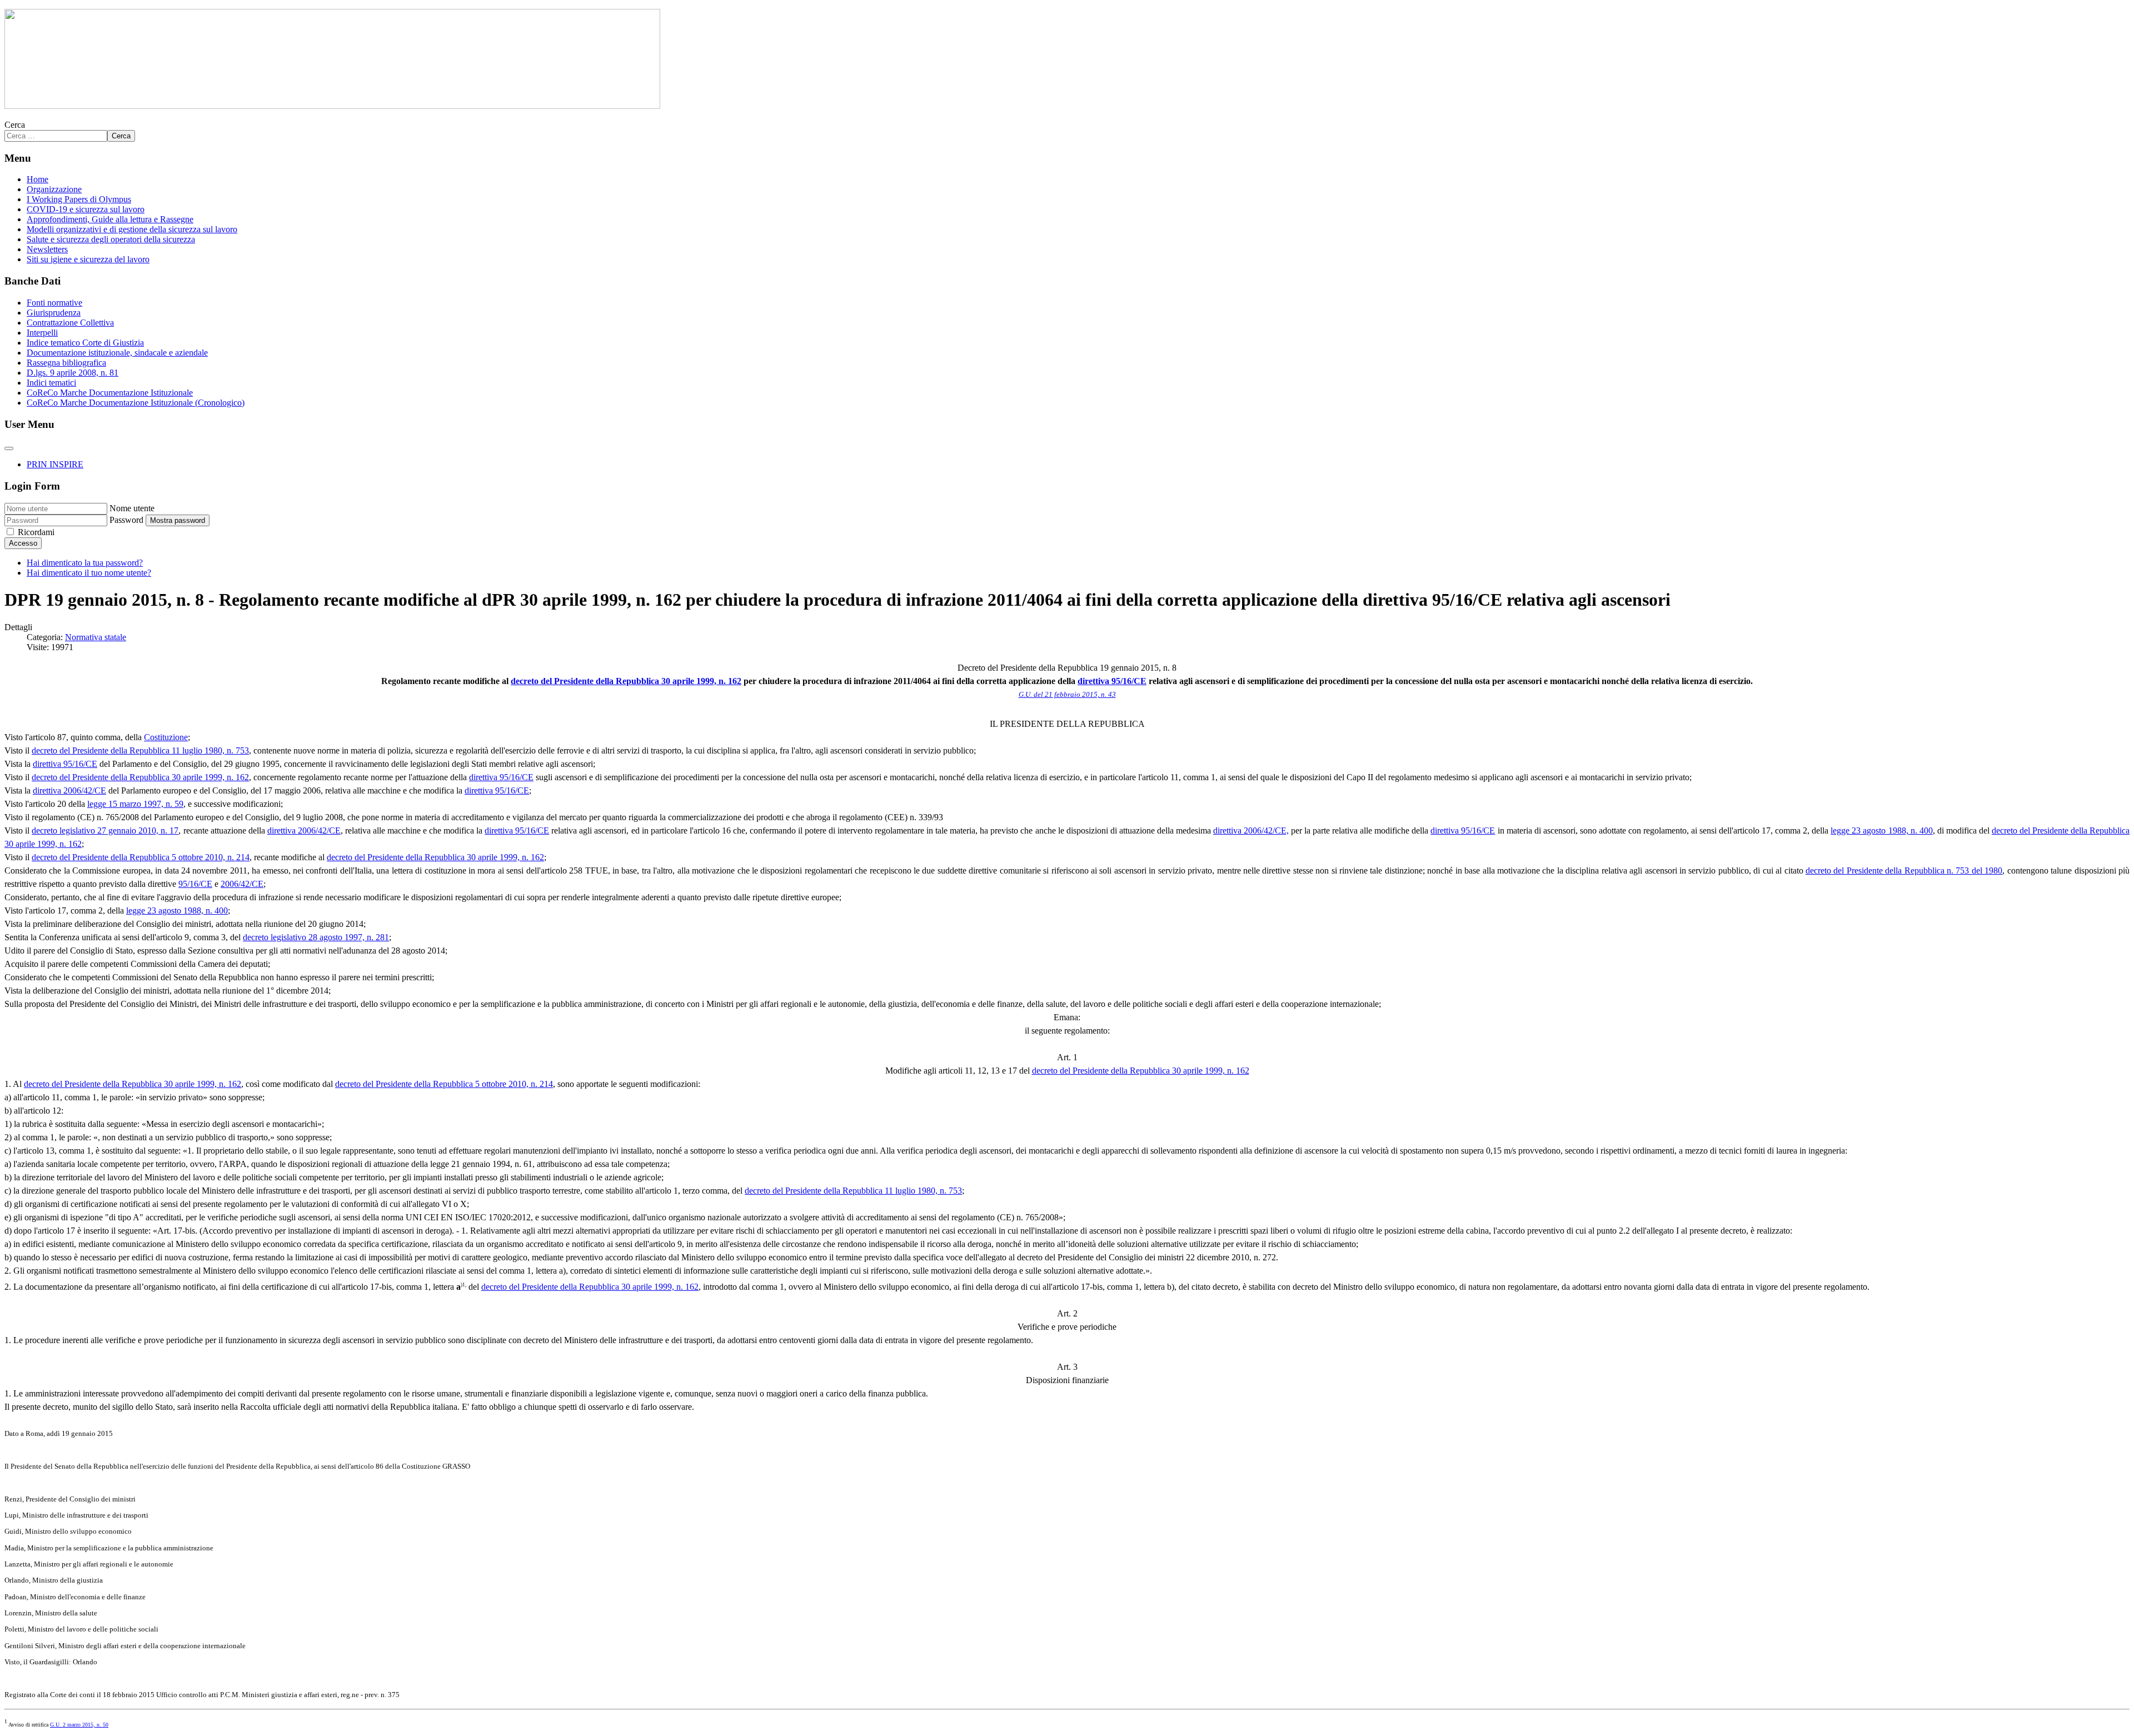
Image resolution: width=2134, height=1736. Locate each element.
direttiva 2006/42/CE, (1251, 830)
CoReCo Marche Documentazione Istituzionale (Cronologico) (136, 403)
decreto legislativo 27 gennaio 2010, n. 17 (105, 830)
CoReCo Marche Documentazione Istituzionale (110, 393)
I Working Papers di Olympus (79, 199)
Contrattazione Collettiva (70, 323)
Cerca (15, 125)
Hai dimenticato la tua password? (85, 563)
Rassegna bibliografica (66, 363)
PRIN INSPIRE (55, 464)
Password (126, 520)
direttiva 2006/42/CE (69, 790)
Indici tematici (51, 383)
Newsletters (47, 249)
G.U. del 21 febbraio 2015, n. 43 (1067, 694)
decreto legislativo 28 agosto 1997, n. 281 (316, 937)
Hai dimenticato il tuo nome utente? (89, 573)
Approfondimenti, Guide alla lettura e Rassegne (110, 219)
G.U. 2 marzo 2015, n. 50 (79, 1725)
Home (38, 179)
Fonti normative (54, 303)
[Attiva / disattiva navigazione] (9, 448)
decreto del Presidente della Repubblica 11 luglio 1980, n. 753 (140, 750)
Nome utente (132, 508)
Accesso (23, 543)
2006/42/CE (242, 884)
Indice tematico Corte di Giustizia (85, 343)
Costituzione (166, 737)
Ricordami (36, 532)
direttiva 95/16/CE (1112, 681)
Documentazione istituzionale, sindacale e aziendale (117, 353)
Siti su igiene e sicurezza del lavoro (88, 259)
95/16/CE (195, 884)
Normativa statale (96, 637)
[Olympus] (332, 106)
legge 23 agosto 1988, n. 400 (1881, 830)
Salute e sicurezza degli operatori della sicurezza (111, 239)
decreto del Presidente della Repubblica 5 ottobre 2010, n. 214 (141, 857)
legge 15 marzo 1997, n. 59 (135, 804)
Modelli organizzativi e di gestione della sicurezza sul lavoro (132, 229)
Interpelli (42, 333)
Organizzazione (54, 189)
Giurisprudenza (54, 313)
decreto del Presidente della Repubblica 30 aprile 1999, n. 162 (626, 681)
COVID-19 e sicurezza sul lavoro (86, 209)
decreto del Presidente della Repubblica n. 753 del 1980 (1904, 871)
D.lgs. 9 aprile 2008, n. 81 (73, 373)
